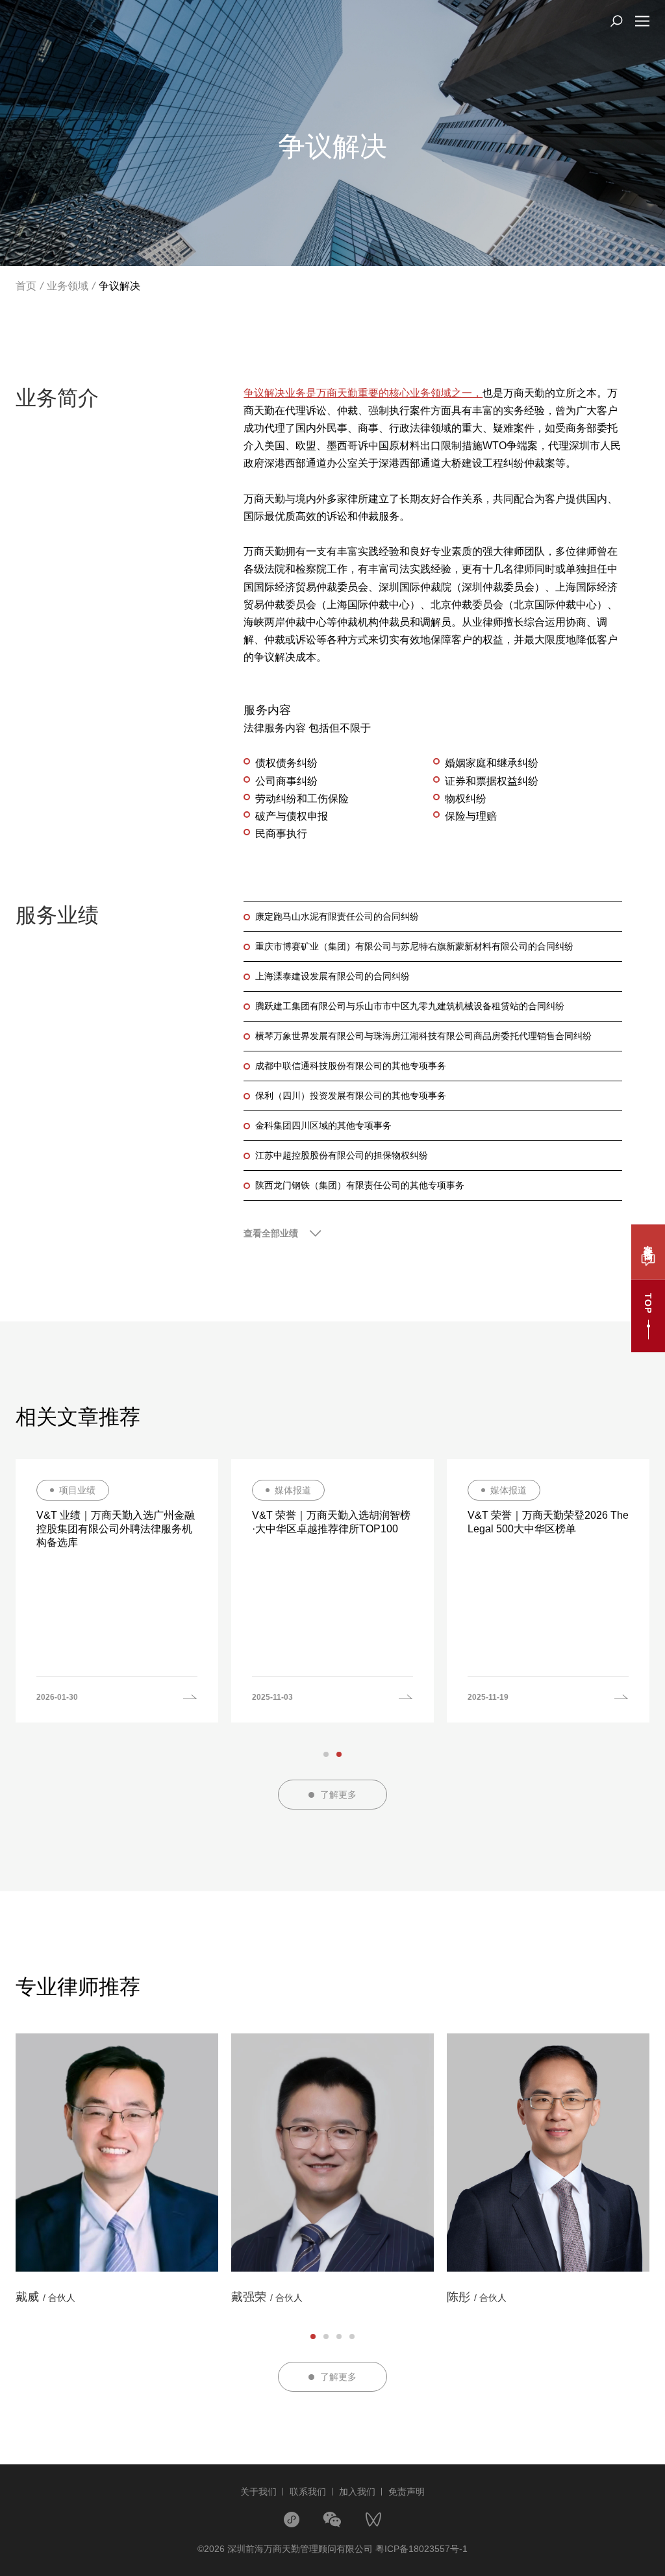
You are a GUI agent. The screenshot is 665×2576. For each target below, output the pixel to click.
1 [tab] (326, 1754)
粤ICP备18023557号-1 (421, 2549)
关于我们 (258, 2492)
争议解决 (119, 286)
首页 (26, 286)
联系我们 (308, 2492)
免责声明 (407, 2492)
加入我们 (357, 2492)
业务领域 (68, 286)
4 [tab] (352, 2337)
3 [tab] (339, 2337)
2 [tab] (339, 1754)
